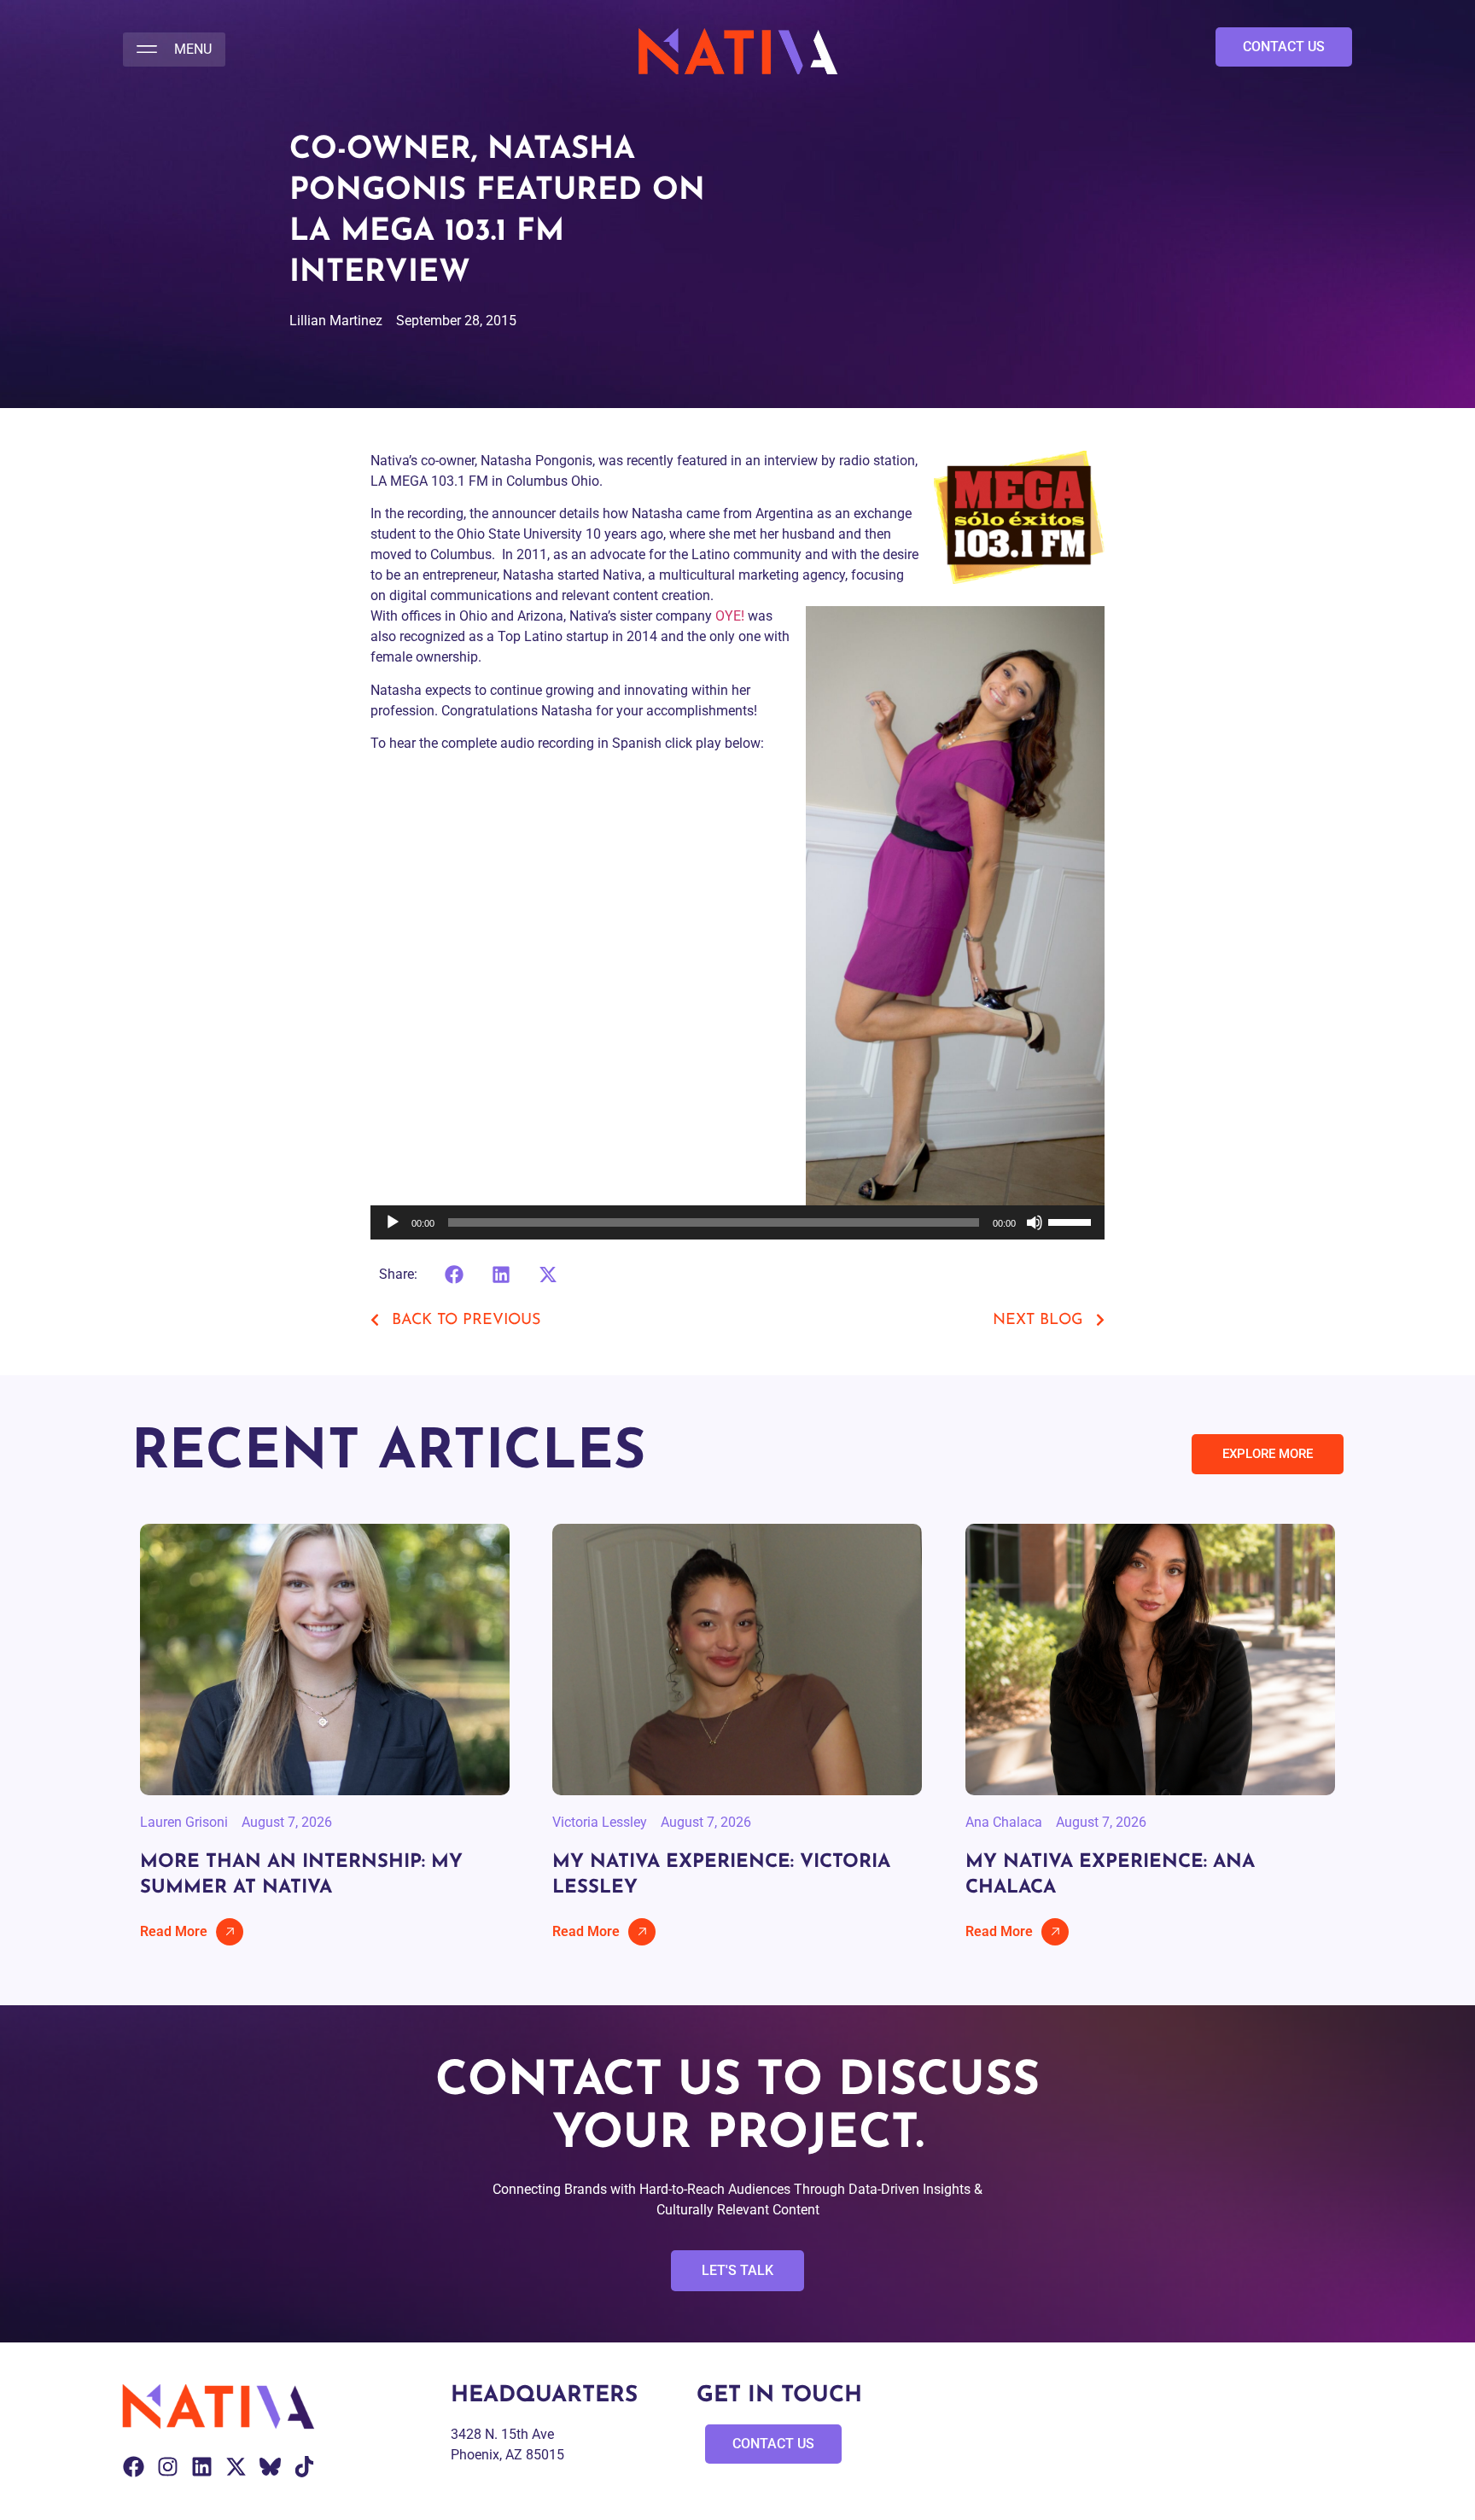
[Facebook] (134, 2467)
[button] (174, 50)
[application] (737, 1222)
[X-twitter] (236, 2467)
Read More (174, 1931)
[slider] (1072, 1221)
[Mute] (1035, 1222)
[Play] (393, 1222)
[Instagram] (168, 2467)
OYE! (730, 616)
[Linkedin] (202, 2467)
